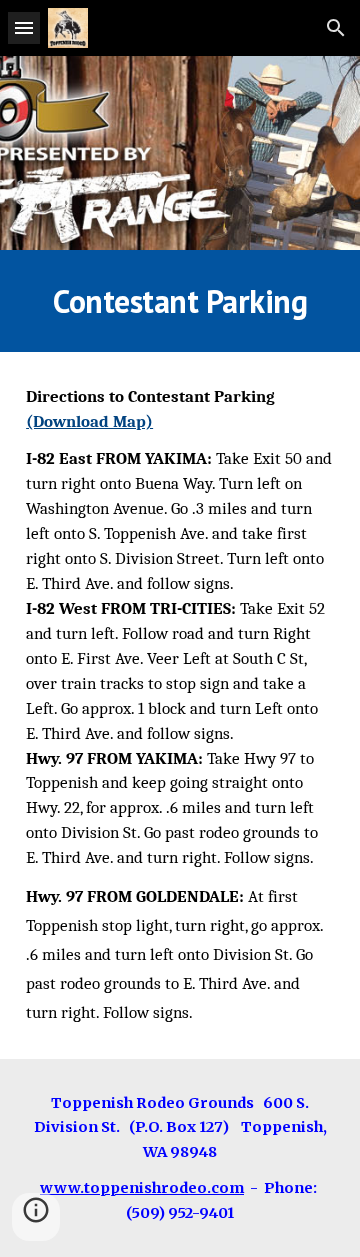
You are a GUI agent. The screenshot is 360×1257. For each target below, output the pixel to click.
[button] (24, 27)
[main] (180, 301)
